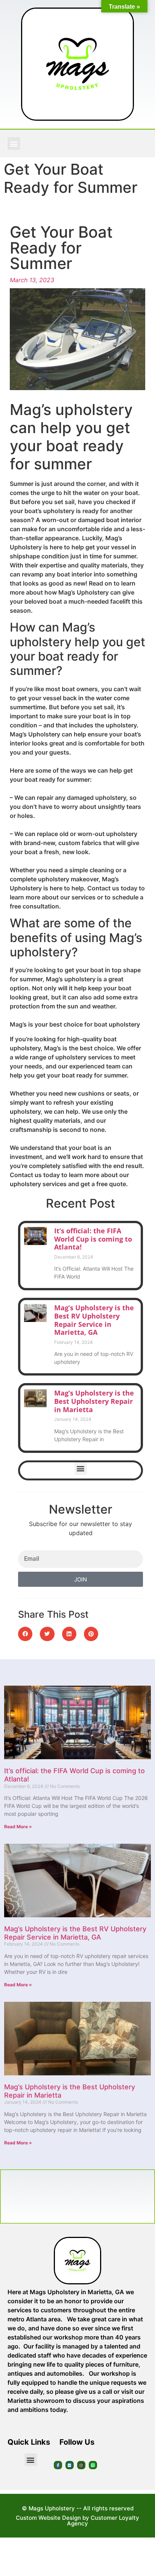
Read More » (18, 1827)
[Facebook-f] (58, 2465)
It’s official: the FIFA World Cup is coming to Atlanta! (93, 1239)
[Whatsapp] (93, 2465)
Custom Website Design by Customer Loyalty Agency (77, 2521)
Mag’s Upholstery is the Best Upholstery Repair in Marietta (94, 1401)
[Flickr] (70, 2465)
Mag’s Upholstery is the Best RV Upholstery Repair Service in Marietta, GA (94, 1320)
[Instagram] (81, 2465)
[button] (14, 144)
